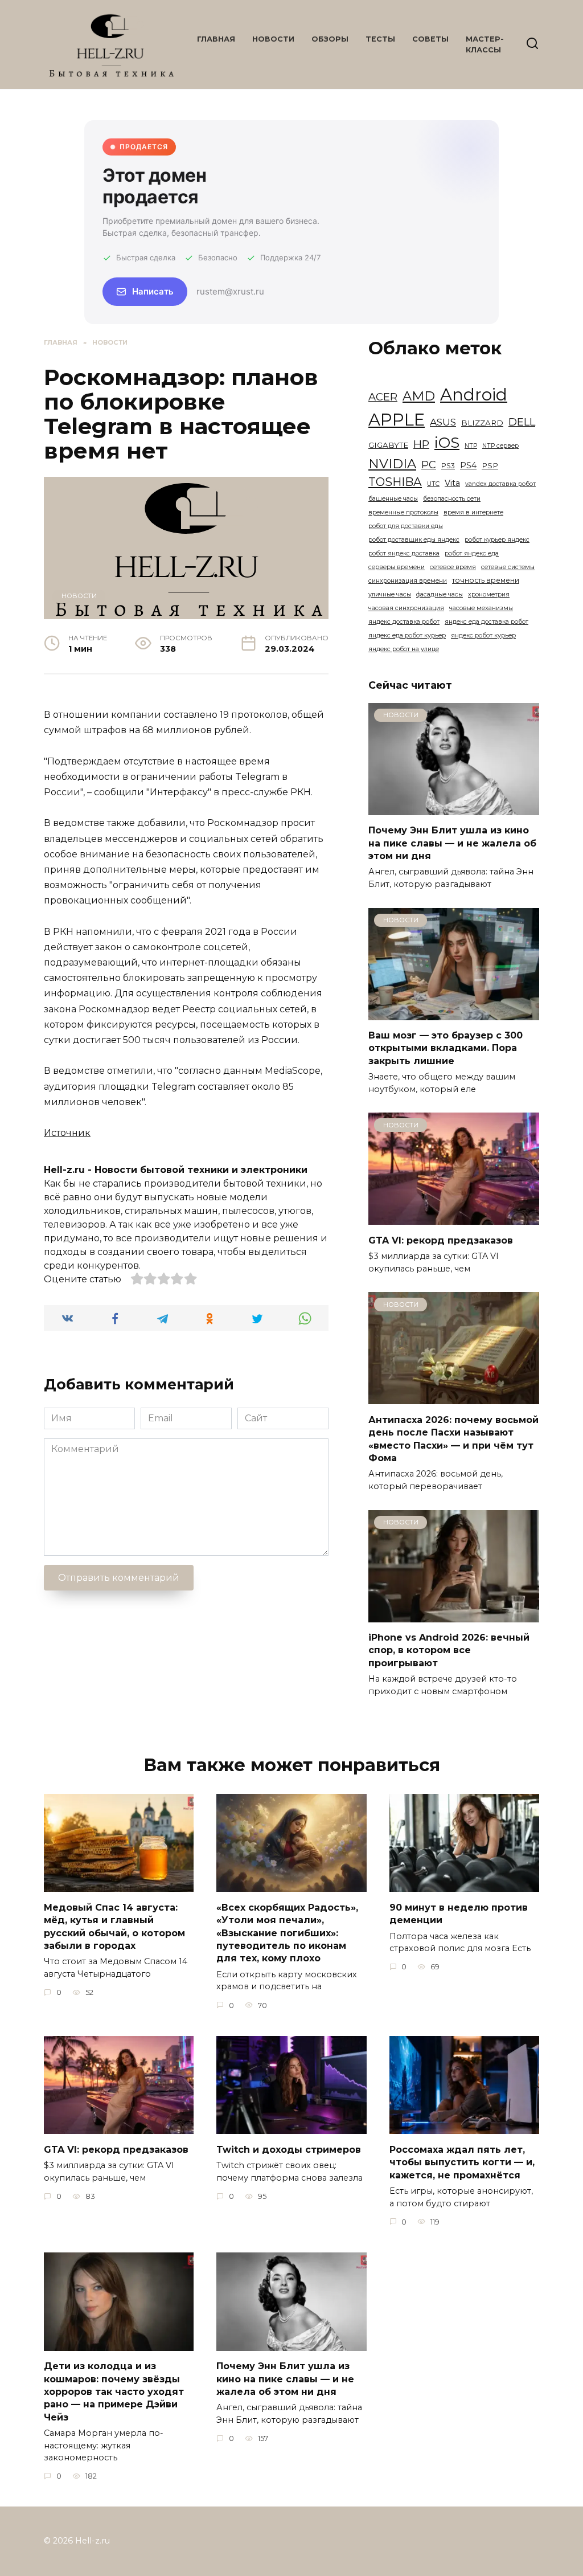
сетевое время (453, 567)
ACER (383, 397)
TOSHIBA (395, 482)
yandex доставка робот (500, 484)
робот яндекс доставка (404, 553)
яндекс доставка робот (404, 622)
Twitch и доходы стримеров (289, 2149)
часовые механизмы (481, 608)
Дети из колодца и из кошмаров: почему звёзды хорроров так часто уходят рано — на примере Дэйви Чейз (114, 2392)
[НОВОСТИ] (454, 808)
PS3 (448, 466)
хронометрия (489, 594)
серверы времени (397, 567)
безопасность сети (452, 499)
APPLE (397, 420)
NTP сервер (500, 446)
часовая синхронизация (406, 608)
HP (421, 444)
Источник (67, 1133)
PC (429, 465)
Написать (153, 291)
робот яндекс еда (472, 553)
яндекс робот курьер (483, 635)
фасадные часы (440, 594)
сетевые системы (508, 567)
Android (474, 394)
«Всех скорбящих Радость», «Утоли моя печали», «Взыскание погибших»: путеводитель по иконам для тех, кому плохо (287, 1933)
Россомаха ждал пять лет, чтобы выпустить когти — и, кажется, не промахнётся (462, 2162)
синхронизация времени (408, 581)
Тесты (380, 39)
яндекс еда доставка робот (486, 622)
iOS (447, 443)
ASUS (443, 422)
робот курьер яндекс (497, 540)
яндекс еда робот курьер (407, 635)
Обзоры (330, 39)
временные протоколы (403, 512)
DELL (522, 422)
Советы (430, 39)
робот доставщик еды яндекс (414, 540)
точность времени (486, 580)
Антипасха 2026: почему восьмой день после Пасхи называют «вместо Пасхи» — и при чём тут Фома (453, 1438)
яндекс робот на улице (404, 649)
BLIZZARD (482, 423)
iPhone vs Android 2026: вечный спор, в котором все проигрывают (449, 1650)
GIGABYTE (388, 445)
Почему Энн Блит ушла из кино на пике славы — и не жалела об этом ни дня (452, 843)
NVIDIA (392, 464)
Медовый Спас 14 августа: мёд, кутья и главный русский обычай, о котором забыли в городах (114, 1926)
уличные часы (390, 594)
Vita (452, 483)
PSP (490, 465)
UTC (433, 484)
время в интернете (473, 512)
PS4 (468, 465)
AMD (419, 396)
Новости (273, 39)
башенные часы (393, 499)
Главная (216, 39)
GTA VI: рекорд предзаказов (441, 1240)
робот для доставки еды (406, 526)
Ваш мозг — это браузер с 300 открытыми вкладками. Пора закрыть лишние (446, 1048)
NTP (471, 446)
